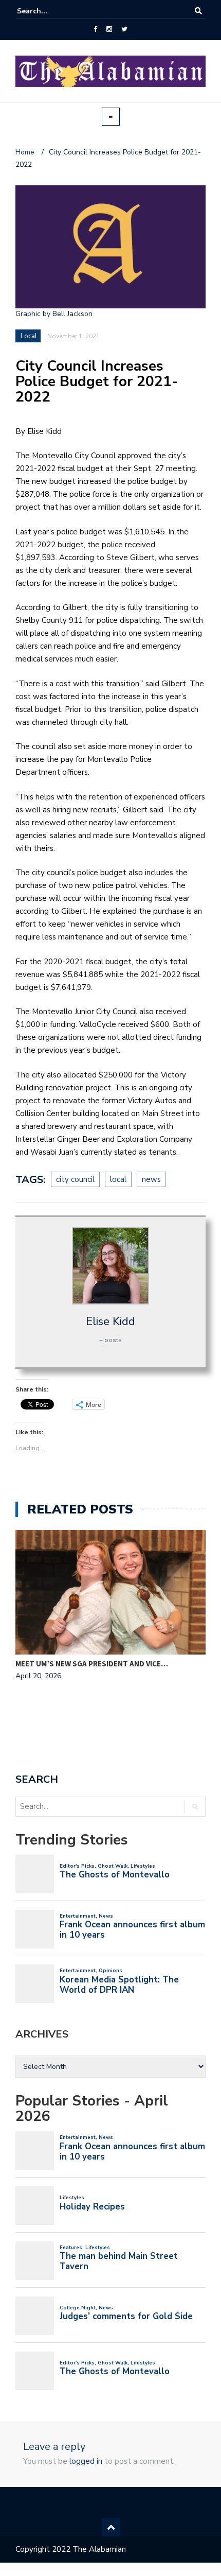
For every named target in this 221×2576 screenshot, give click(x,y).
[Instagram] (109, 29)
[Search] (198, 11)
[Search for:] (48, 11)
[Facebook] (95, 29)
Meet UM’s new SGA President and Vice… (92, 1664)
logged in (86, 2461)
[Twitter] (124, 29)
